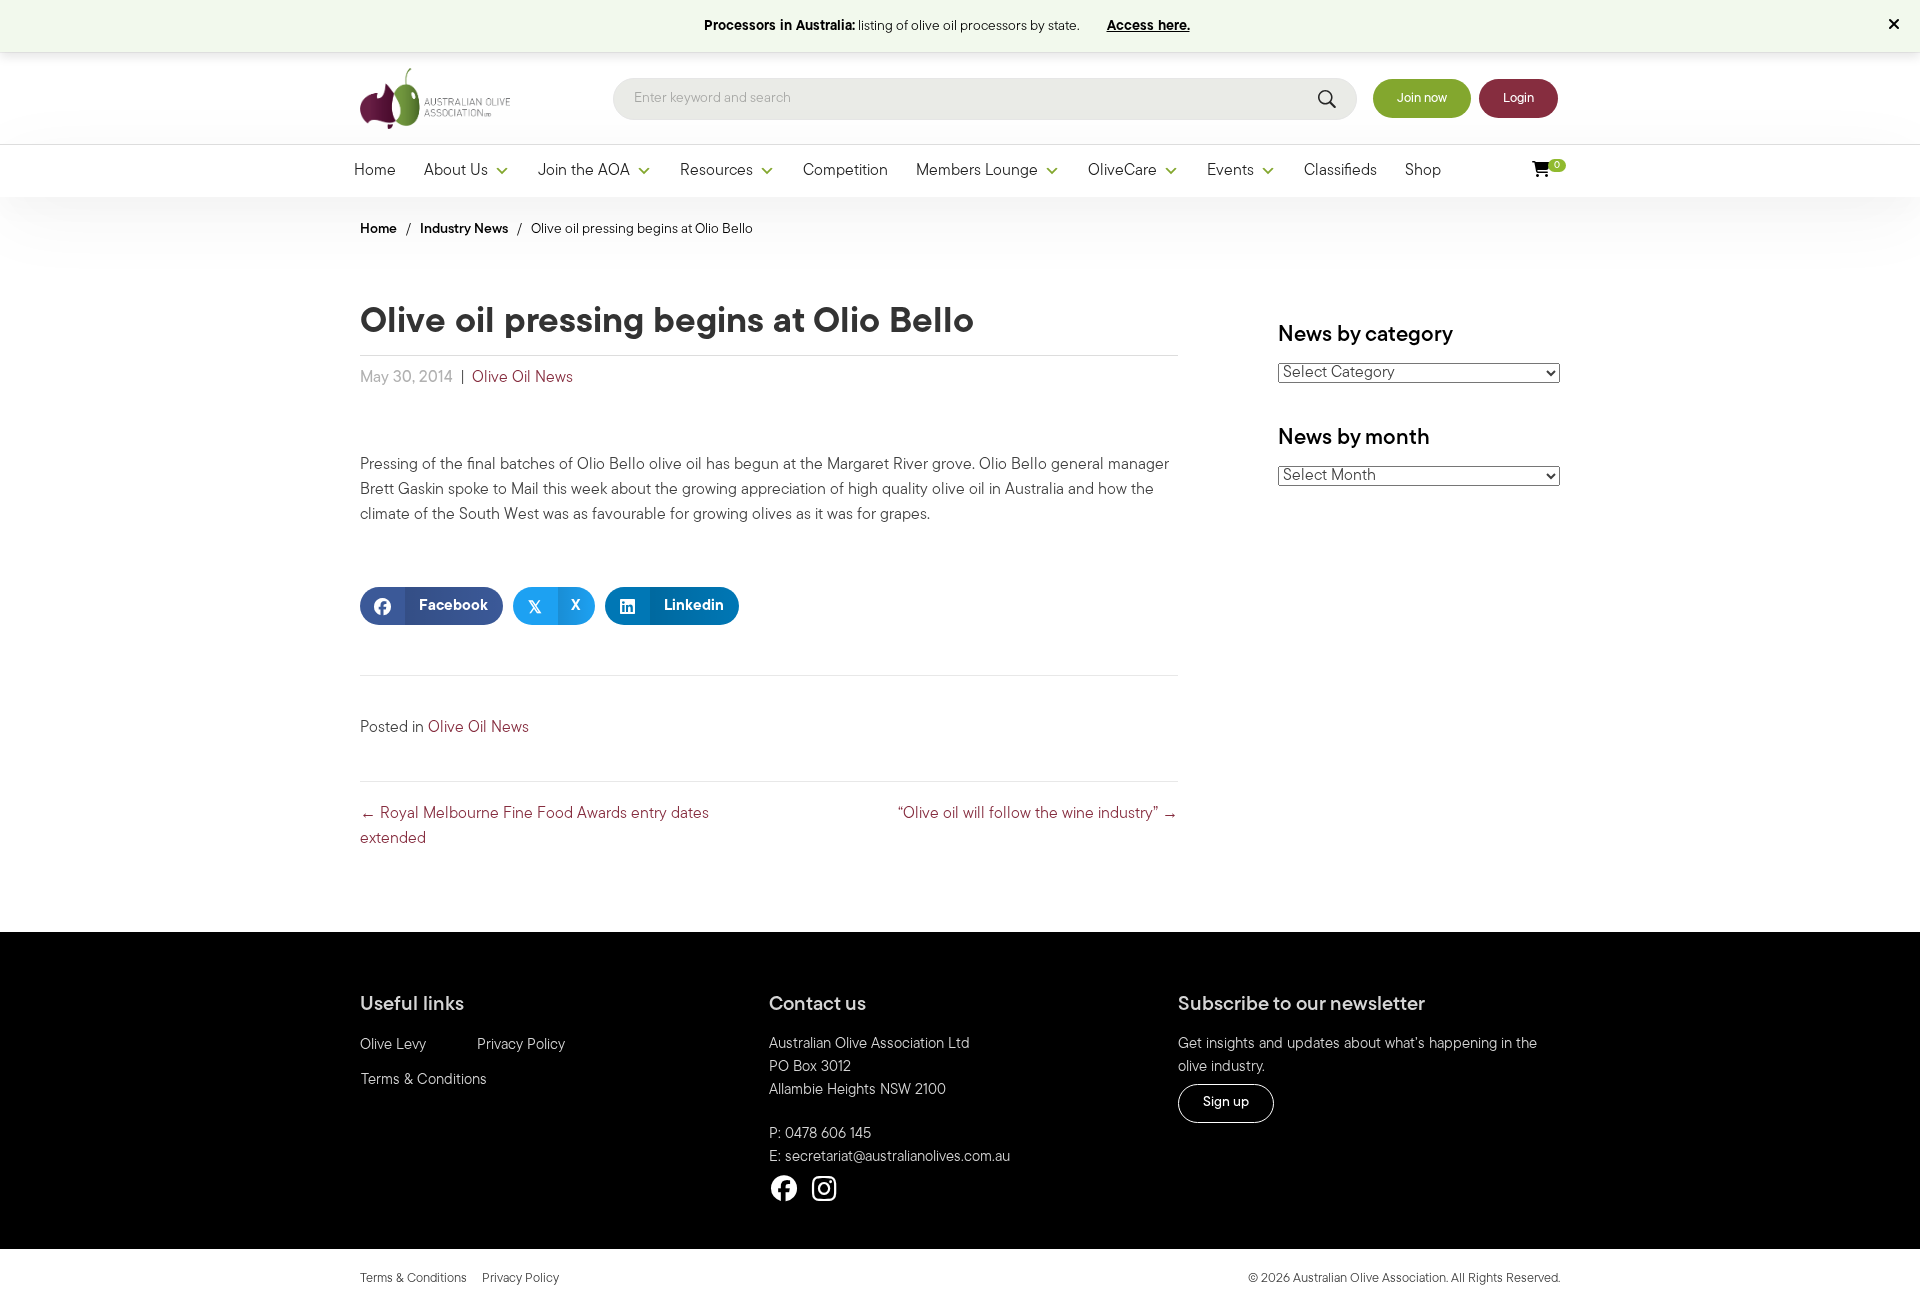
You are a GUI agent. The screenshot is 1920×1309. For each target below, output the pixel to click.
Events (1230, 171)
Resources (716, 171)
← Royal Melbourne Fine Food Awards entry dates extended (534, 826)
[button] (1896, 26)
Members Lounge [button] (977, 171)
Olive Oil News (522, 378)
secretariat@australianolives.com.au (897, 1157)
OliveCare (1122, 171)
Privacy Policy (521, 1045)
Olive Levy (393, 1045)
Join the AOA (584, 171)
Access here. (1148, 26)
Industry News (464, 229)
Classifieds (1340, 171)
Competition (845, 171)
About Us (456, 171)
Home (375, 171)
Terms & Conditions (424, 1080)
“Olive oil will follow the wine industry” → (1038, 814)
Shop (1423, 171)
